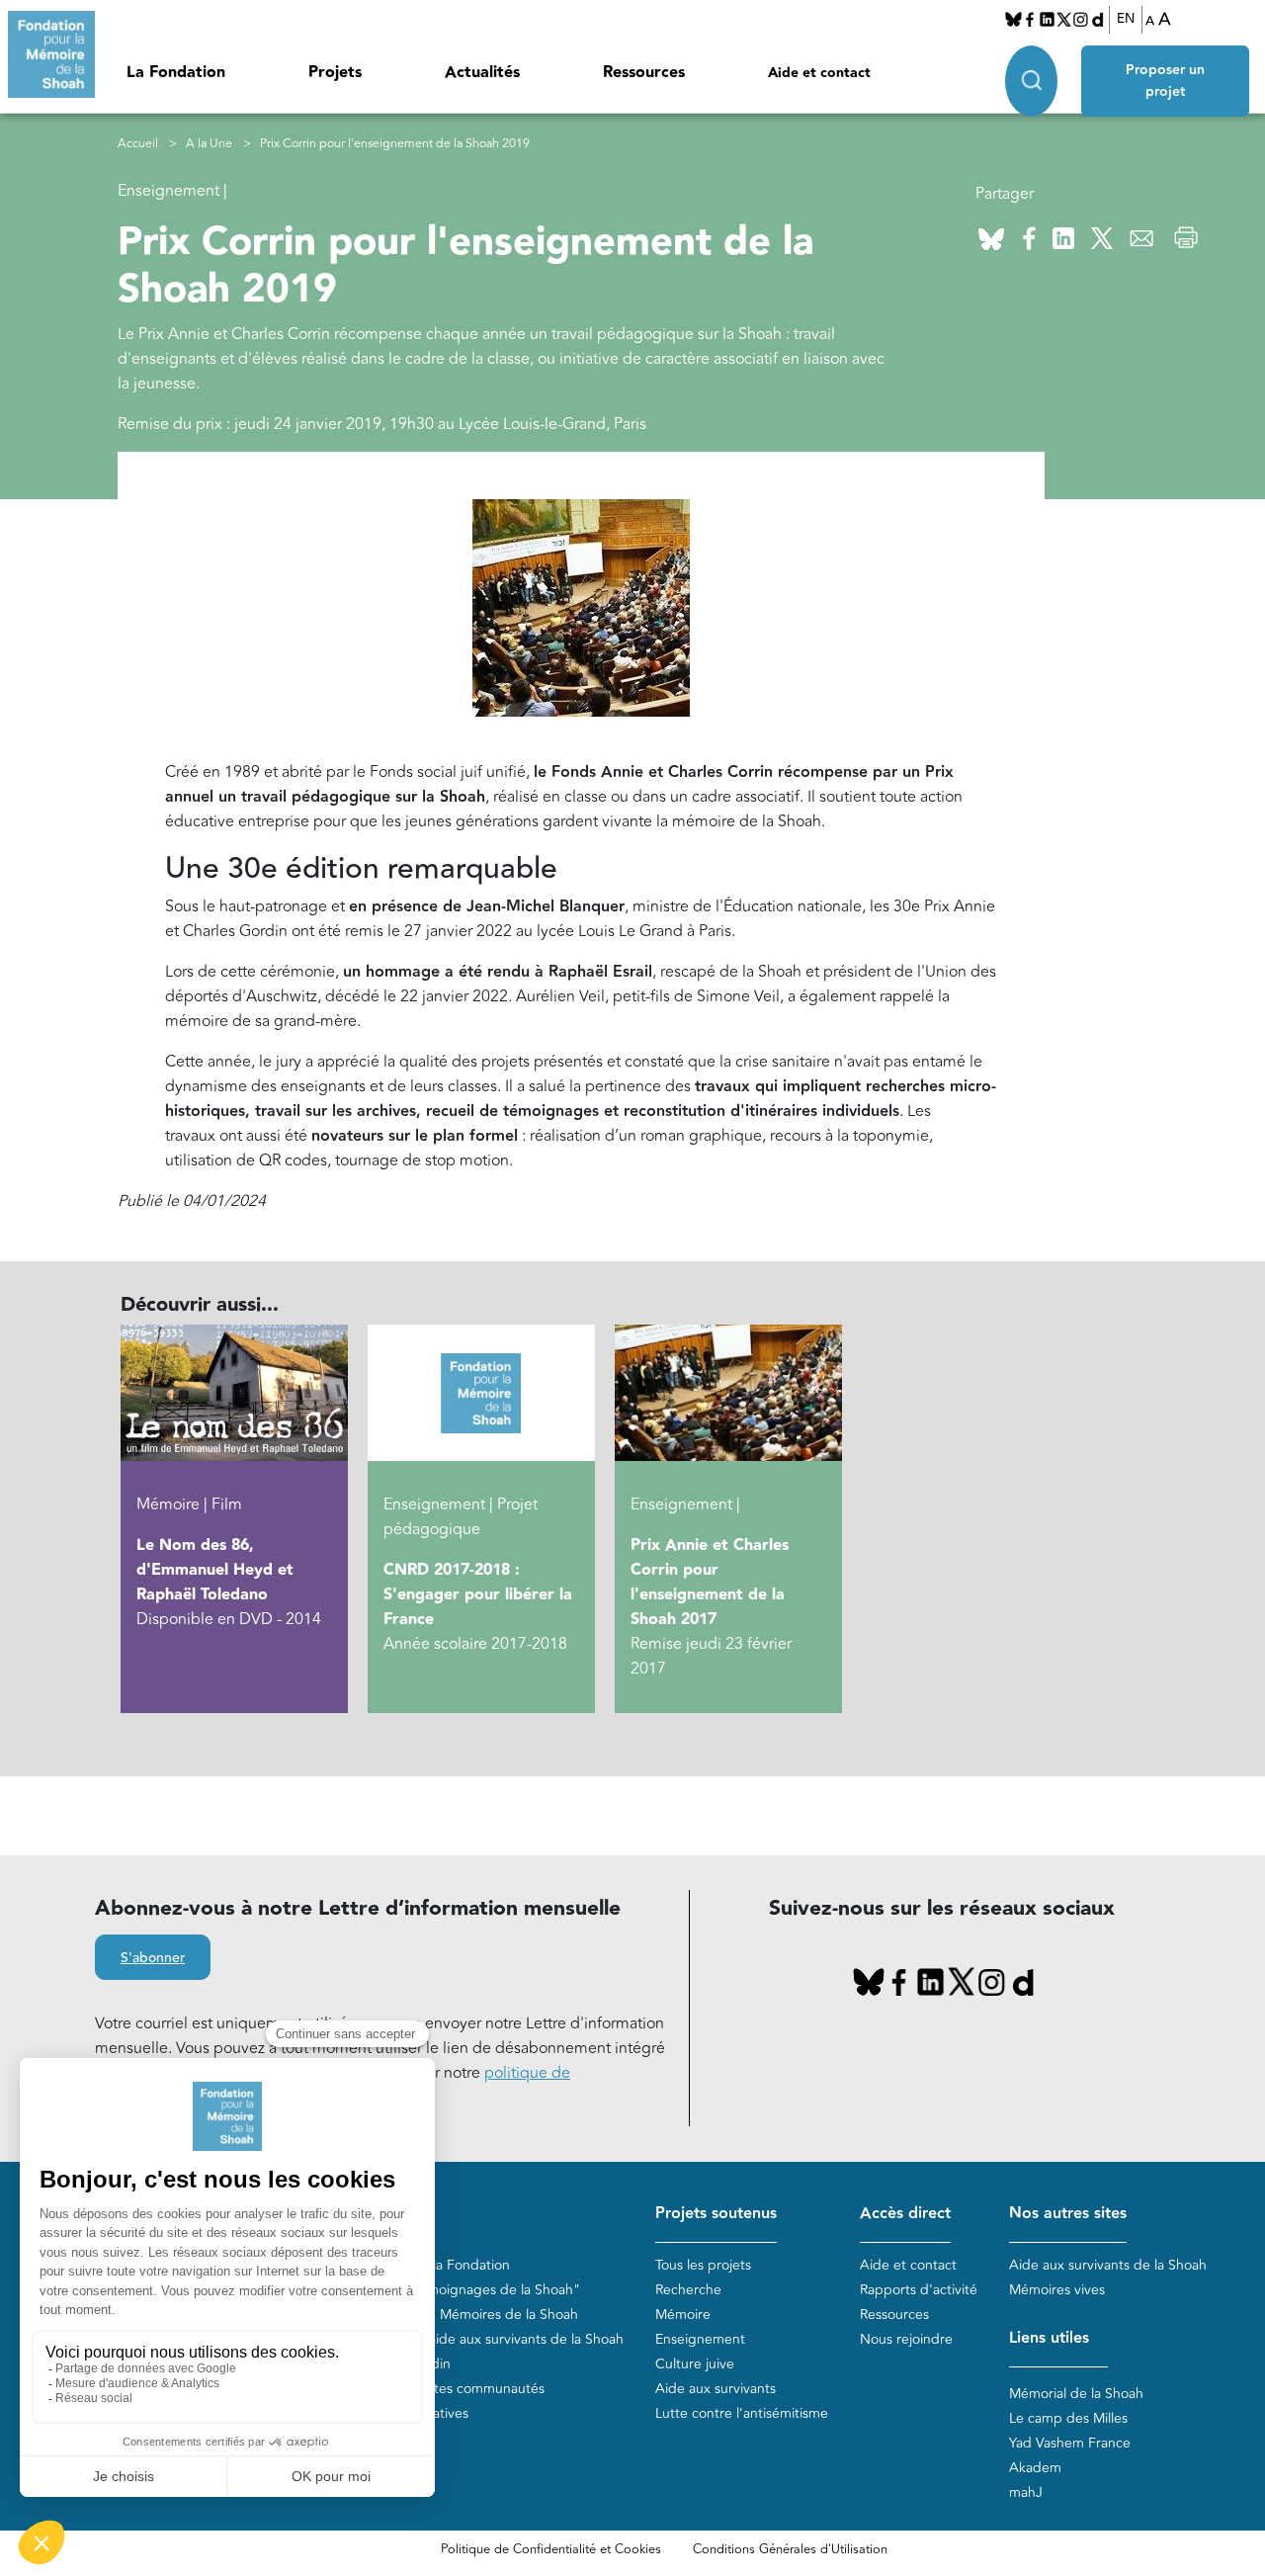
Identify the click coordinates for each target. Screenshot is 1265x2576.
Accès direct (905, 2214)
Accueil (138, 144)
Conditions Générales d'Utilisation (790, 2549)
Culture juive (695, 2364)
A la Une (209, 144)
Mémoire (683, 2315)
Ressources (644, 73)
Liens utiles (1049, 2338)
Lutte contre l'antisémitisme (742, 2413)
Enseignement (700, 2339)
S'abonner (153, 1958)
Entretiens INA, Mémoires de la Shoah (459, 2315)
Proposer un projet (1165, 81)
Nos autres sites (1068, 2214)
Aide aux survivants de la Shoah (1108, 2265)
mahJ (1026, 2492)
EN (1126, 19)
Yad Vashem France (1070, 2443)
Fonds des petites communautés (442, 2389)
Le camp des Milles (1068, 2418)
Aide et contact (819, 73)
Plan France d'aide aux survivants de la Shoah (482, 2339)
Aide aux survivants (716, 2389)
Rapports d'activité (919, 2290)
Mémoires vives (1057, 2290)
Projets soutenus (716, 2214)
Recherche (688, 2290)
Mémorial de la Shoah (1076, 2394)
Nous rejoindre (906, 2339)
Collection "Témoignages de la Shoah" (460, 2290)
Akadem (1035, 2468)
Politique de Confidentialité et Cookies (551, 2549)
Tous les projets (703, 2265)
